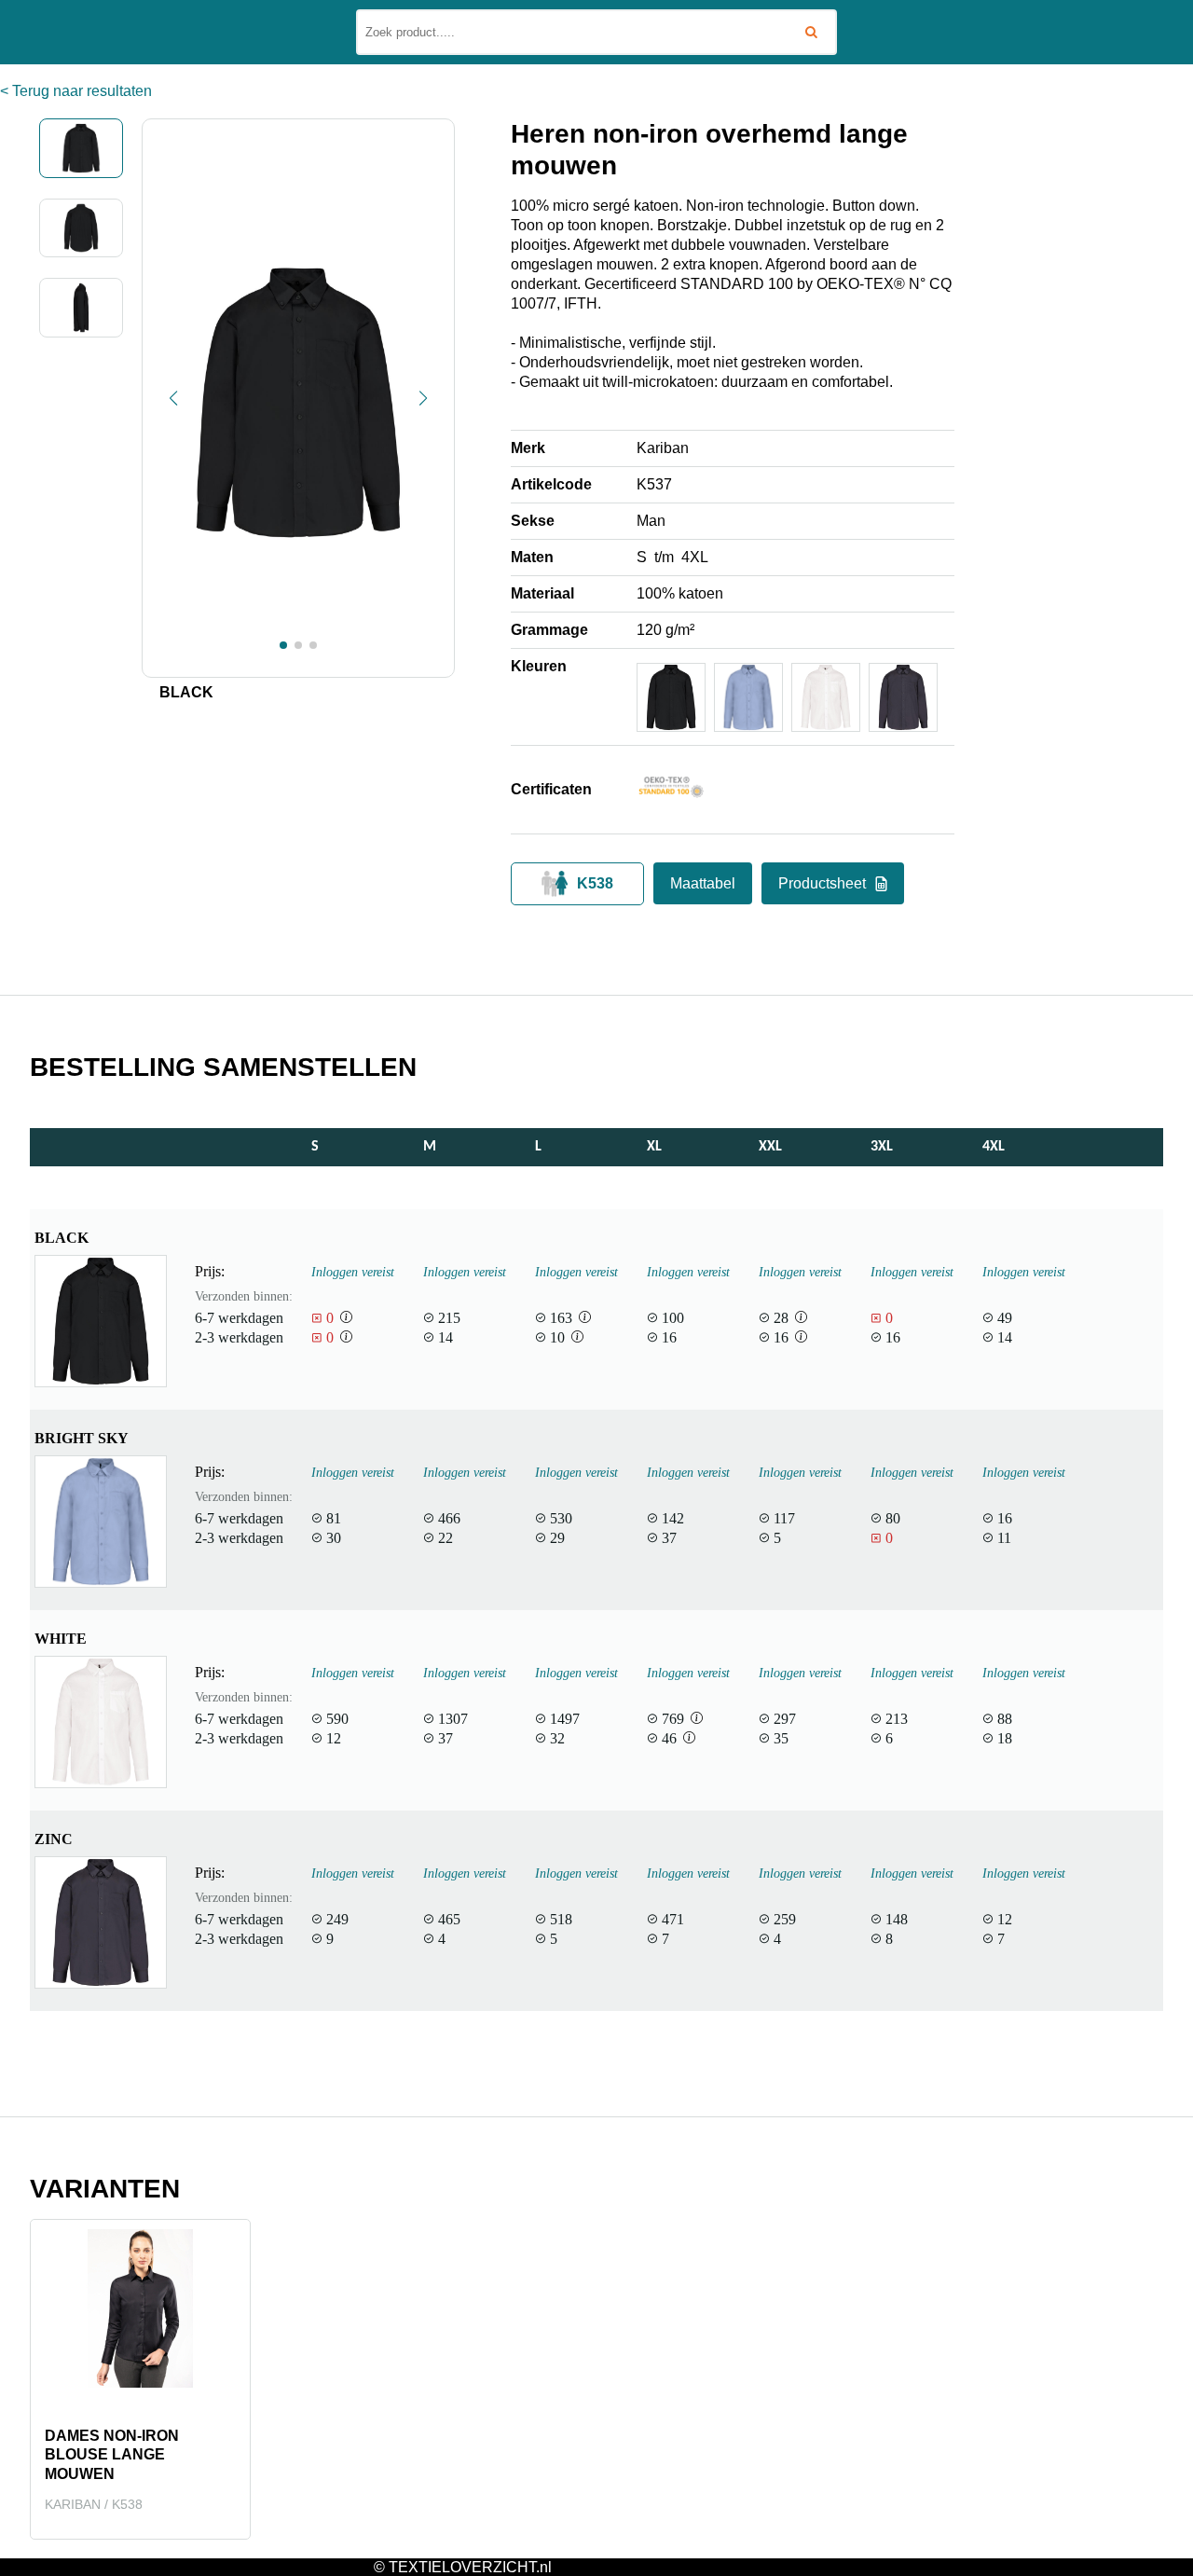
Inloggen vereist (353, 1272)
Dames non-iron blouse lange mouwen (112, 2455)
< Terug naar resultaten (76, 91)
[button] (173, 398)
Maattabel (703, 883)
